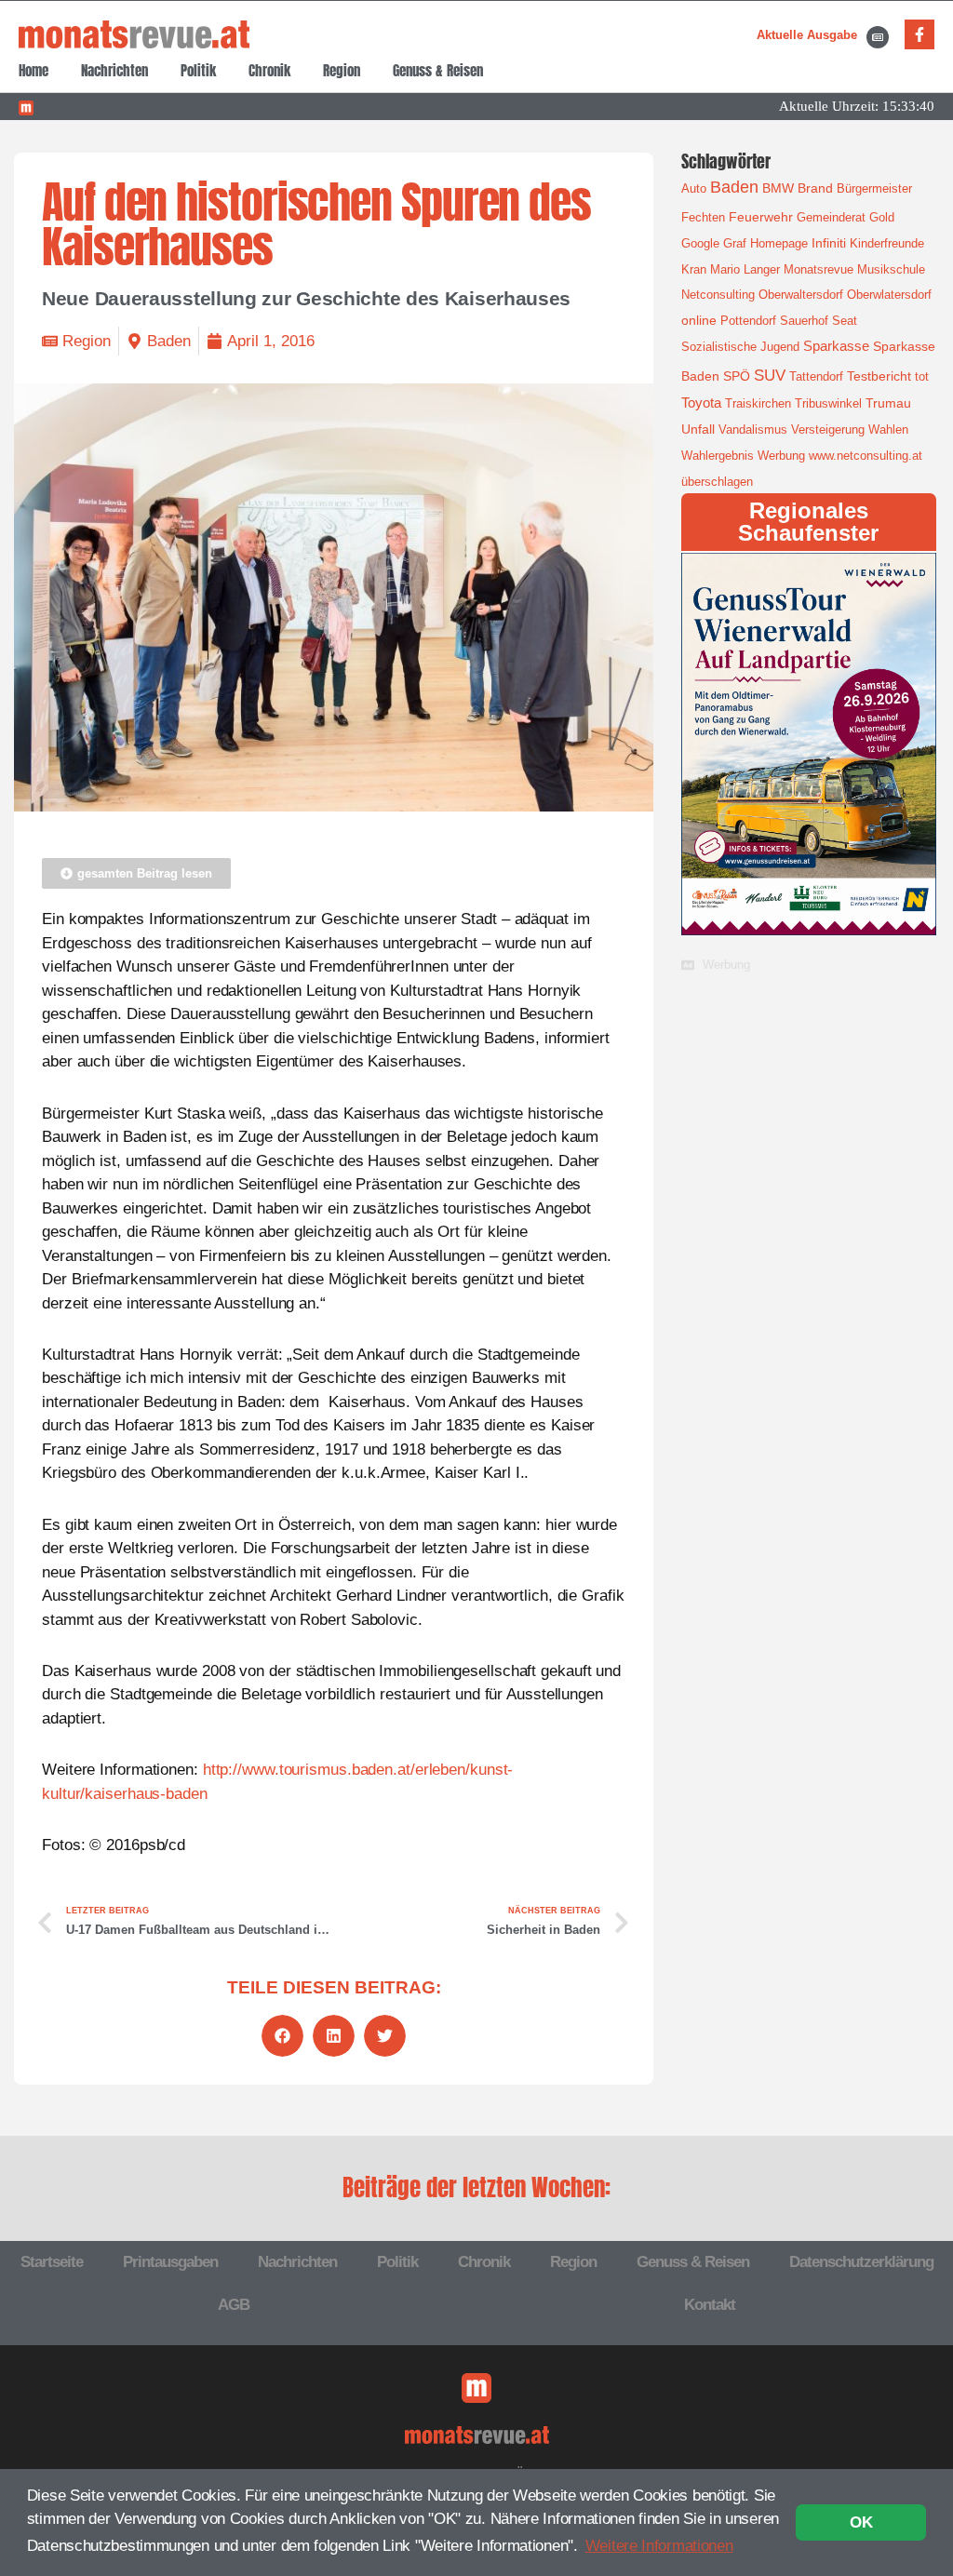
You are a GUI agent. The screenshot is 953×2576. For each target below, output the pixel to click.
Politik (198, 71)
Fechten (703, 217)
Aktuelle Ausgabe (807, 35)
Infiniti (829, 243)
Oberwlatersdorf (889, 295)
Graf (735, 243)
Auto (694, 188)
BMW (778, 188)
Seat (845, 321)
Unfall (698, 429)
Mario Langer (745, 269)
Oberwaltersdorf (801, 295)
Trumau (888, 403)
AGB (234, 2305)
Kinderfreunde (887, 243)
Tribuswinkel (828, 403)
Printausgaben (170, 2262)
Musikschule (891, 269)
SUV (770, 375)
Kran (694, 269)
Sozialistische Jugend (740, 347)
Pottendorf (748, 321)
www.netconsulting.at (866, 456)
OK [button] (861, 2522)
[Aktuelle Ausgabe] (878, 37)
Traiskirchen (758, 403)
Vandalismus (753, 429)
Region (342, 71)
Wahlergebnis (718, 456)
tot (922, 376)
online (699, 320)
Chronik (269, 71)
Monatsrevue (819, 269)
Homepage (779, 243)
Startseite (52, 2262)
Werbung (781, 456)
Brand (815, 188)
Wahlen (888, 429)
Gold (882, 217)
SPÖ (737, 376)
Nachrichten (114, 71)
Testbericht (879, 376)
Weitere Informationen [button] (659, 2546)
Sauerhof (804, 321)
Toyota (701, 402)
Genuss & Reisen (438, 71)
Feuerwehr (761, 217)
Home (34, 71)
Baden (169, 341)
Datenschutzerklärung (861, 2262)
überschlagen (717, 482)
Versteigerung (828, 429)
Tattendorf (816, 376)
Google (700, 243)
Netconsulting (718, 295)
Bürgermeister (874, 188)
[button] (282, 2036)
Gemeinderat (831, 217)
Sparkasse (836, 346)
